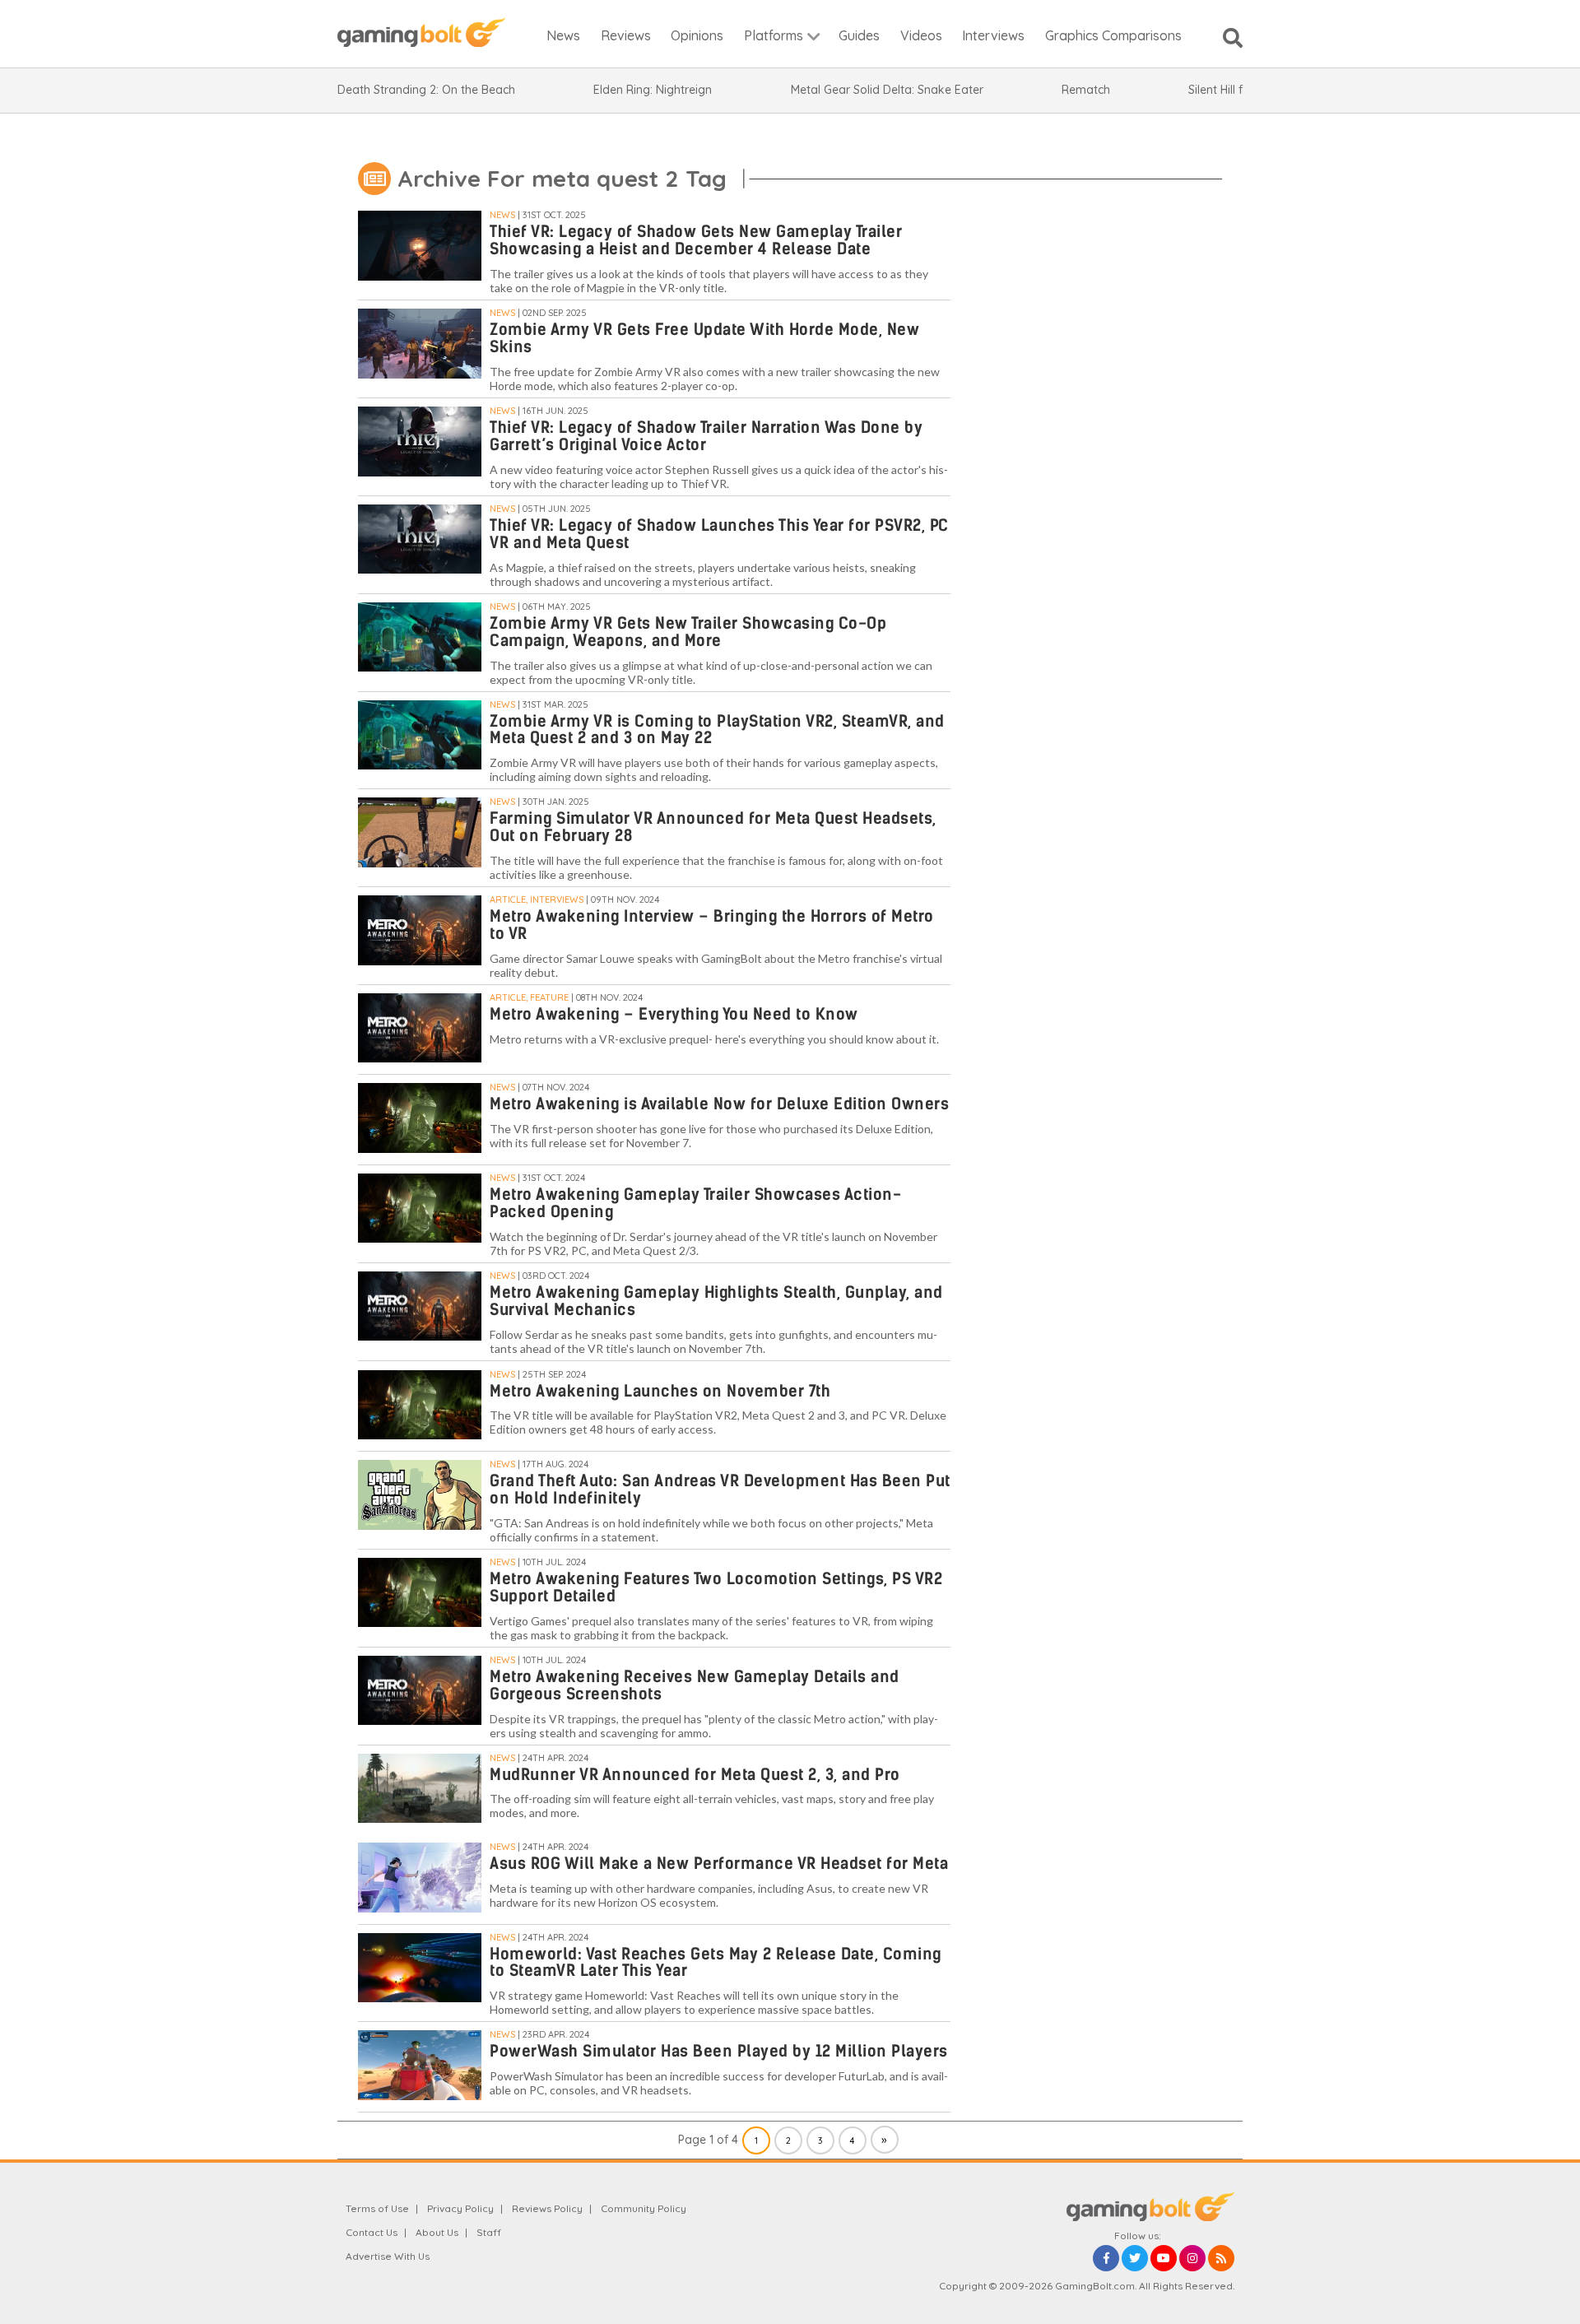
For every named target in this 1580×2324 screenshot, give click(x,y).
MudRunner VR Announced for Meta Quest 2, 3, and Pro (695, 1775)
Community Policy (644, 2208)
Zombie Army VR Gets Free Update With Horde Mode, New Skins (704, 338)
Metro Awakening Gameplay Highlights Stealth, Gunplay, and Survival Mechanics (716, 1301)
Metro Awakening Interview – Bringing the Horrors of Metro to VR (712, 925)
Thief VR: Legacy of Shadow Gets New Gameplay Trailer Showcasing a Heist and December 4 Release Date (696, 240)
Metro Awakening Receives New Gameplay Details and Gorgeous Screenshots (695, 1685)
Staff (489, 2232)
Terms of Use (377, 2208)
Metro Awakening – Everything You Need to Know (674, 1014)
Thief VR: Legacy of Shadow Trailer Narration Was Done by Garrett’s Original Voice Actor (706, 436)
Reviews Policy (547, 2208)
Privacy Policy (460, 2208)
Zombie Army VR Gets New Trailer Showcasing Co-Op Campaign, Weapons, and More (688, 632)
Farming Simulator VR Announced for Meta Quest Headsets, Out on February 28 (713, 827)
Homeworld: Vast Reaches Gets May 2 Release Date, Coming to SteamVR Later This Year (716, 1963)
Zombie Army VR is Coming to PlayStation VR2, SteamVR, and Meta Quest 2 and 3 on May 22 (717, 730)
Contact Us (372, 2232)
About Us (437, 2232)
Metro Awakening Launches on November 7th (660, 1391)
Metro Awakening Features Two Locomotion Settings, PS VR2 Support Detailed (716, 1587)
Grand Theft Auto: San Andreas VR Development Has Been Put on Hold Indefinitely (720, 1490)
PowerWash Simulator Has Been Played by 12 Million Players (719, 2051)
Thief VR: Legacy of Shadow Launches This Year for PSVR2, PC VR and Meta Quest (719, 534)
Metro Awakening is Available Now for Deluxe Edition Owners (719, 1104)
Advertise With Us (388, 2256)
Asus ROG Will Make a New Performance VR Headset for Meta (719, 1864)
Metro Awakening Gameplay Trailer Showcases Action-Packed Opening (695, 1203)
